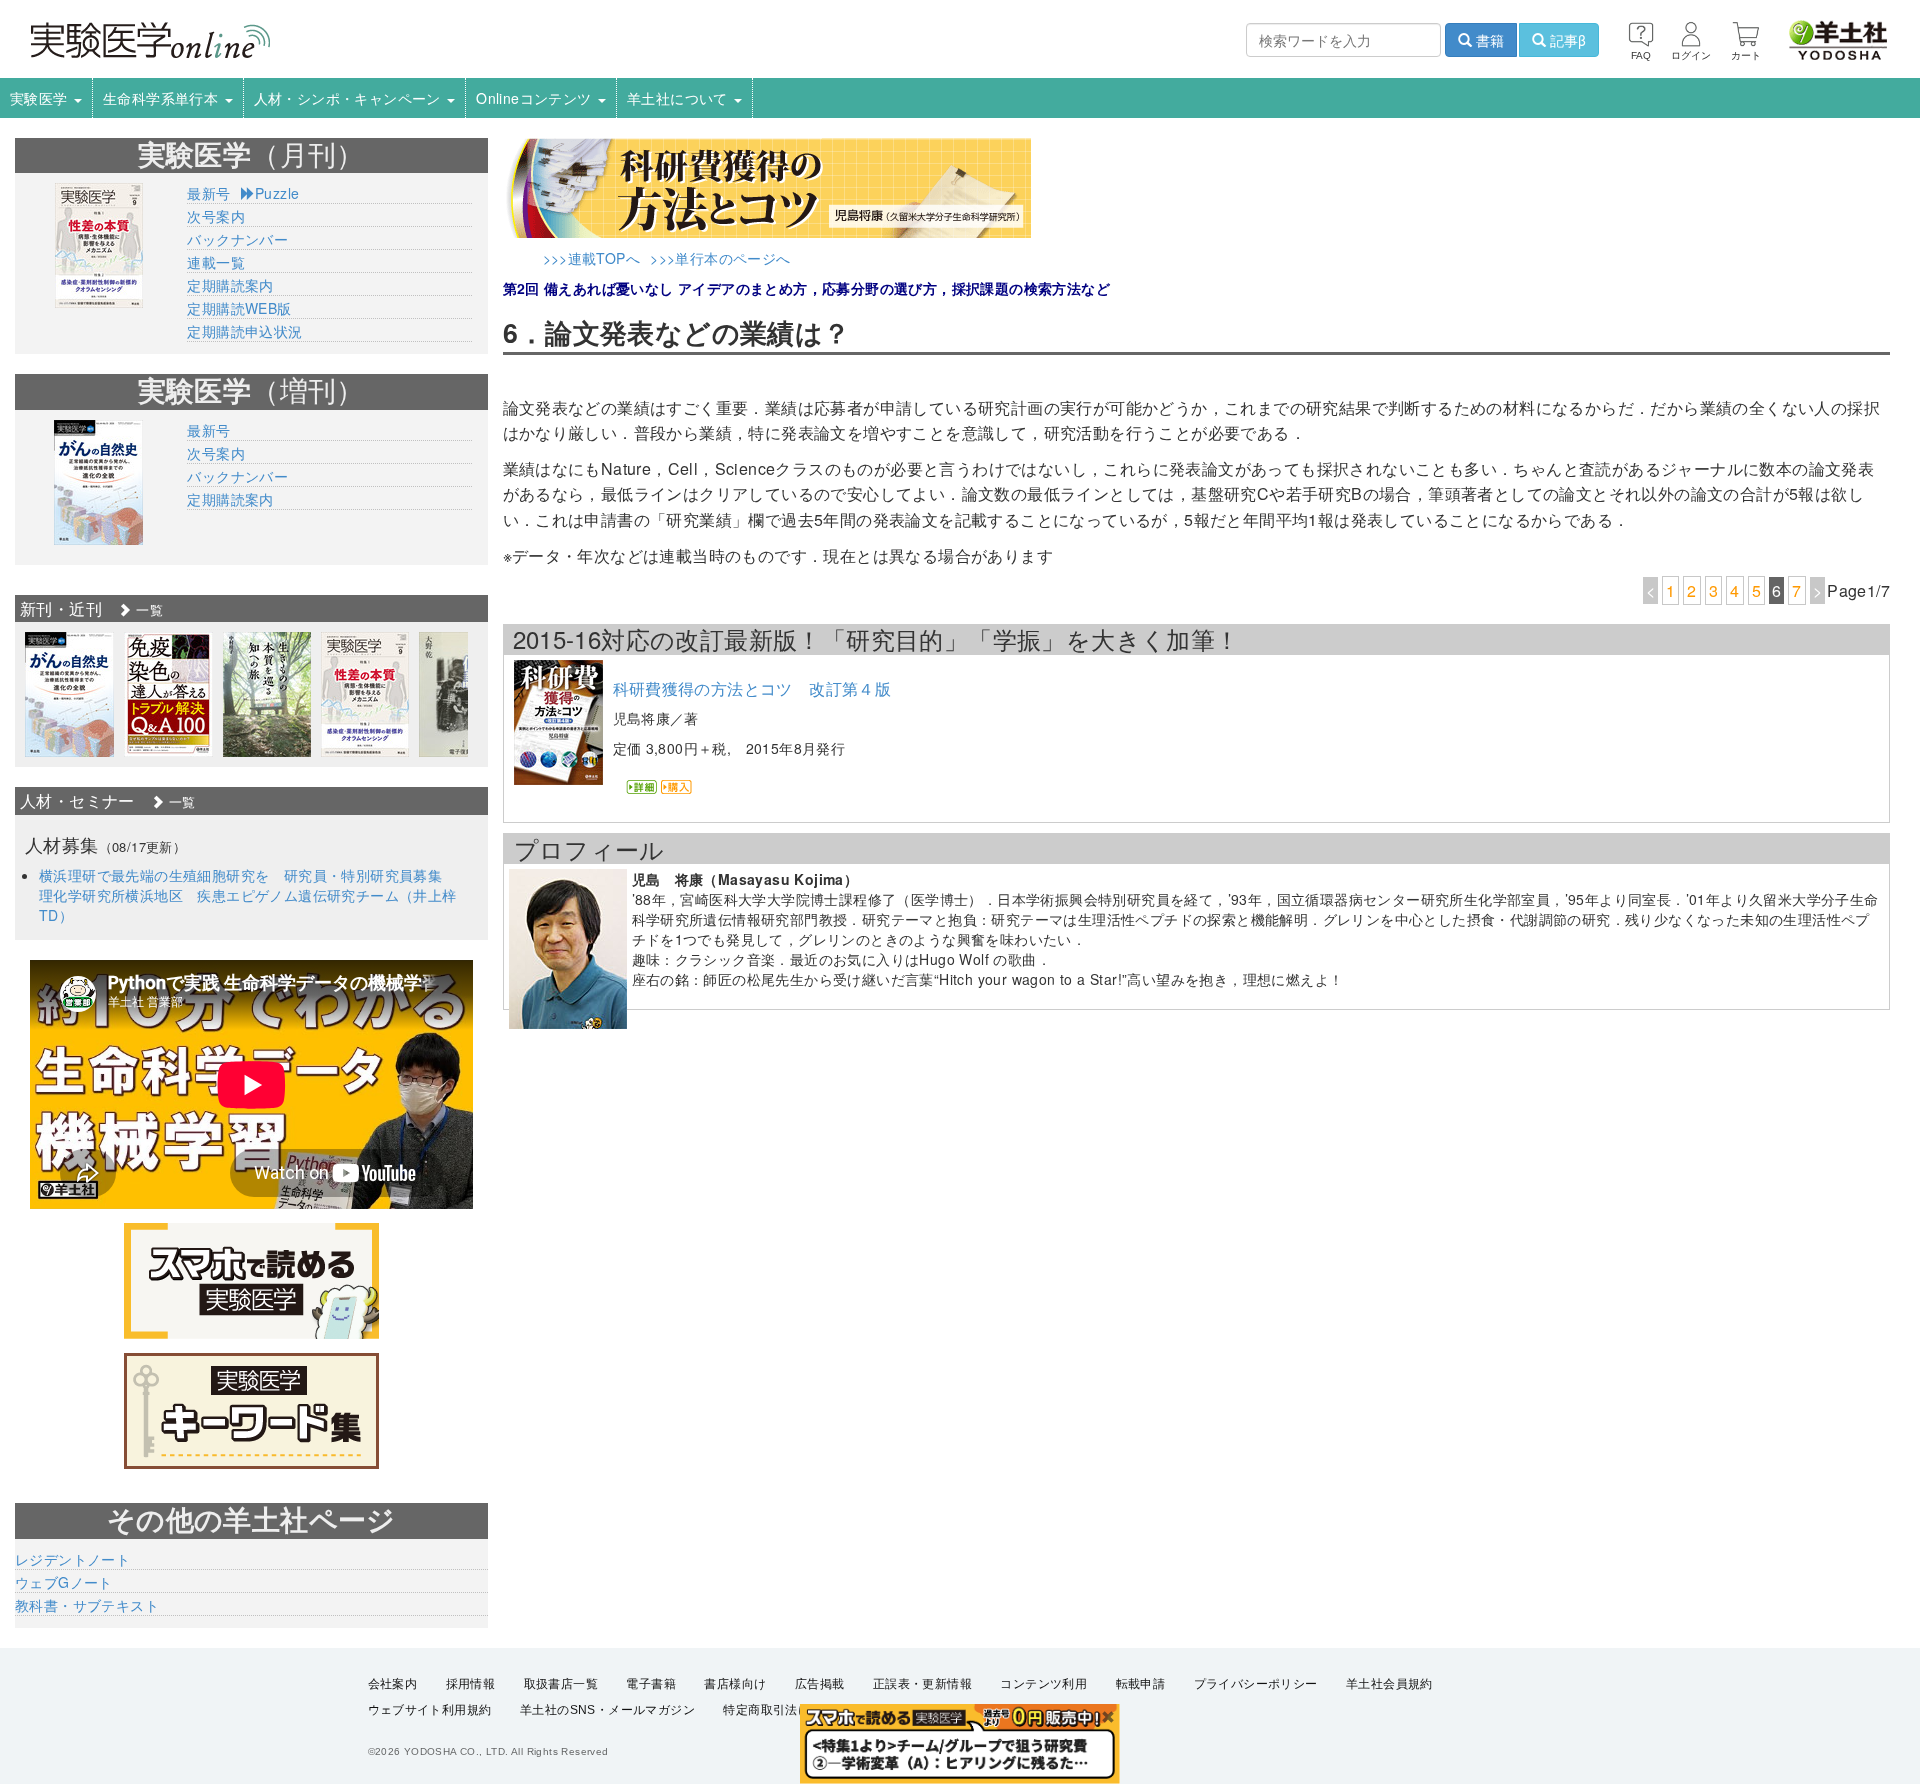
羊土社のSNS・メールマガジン (607, 1710)
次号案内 (216, 216)
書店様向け (735, 1684)
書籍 (1488, 40)
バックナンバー (237, 239)
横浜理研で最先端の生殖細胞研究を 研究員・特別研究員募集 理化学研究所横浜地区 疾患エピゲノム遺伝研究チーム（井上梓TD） (248, 895)
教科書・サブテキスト (87, 1605)
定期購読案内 (230, 285)
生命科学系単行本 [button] (163, 98)
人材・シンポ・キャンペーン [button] (350, 98)
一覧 (147, 609)
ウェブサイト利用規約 (430, 1710)
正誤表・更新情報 (922, 1684)
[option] (69, 694)
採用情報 (471, 1684)
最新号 (208, 193)
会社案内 (393, 1684)
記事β (1566, 40)
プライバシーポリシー (1256, 1684)
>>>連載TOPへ (592, 258)
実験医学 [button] (41, 98)
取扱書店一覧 (561, 1684)
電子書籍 (651, 1684)
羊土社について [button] (679, 98)
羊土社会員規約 (1389, 1684)
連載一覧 (216, 262)
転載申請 (1141, 1684)
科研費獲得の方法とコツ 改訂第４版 (752, 688)
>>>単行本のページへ (720, 258)
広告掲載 (820, 1684)
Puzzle (277, 193)
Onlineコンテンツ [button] (536, 98)
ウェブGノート (64, 1582)
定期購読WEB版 (239, 308)
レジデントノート (72, 1559)
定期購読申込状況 (244, 331)
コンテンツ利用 (1043, 1684)
